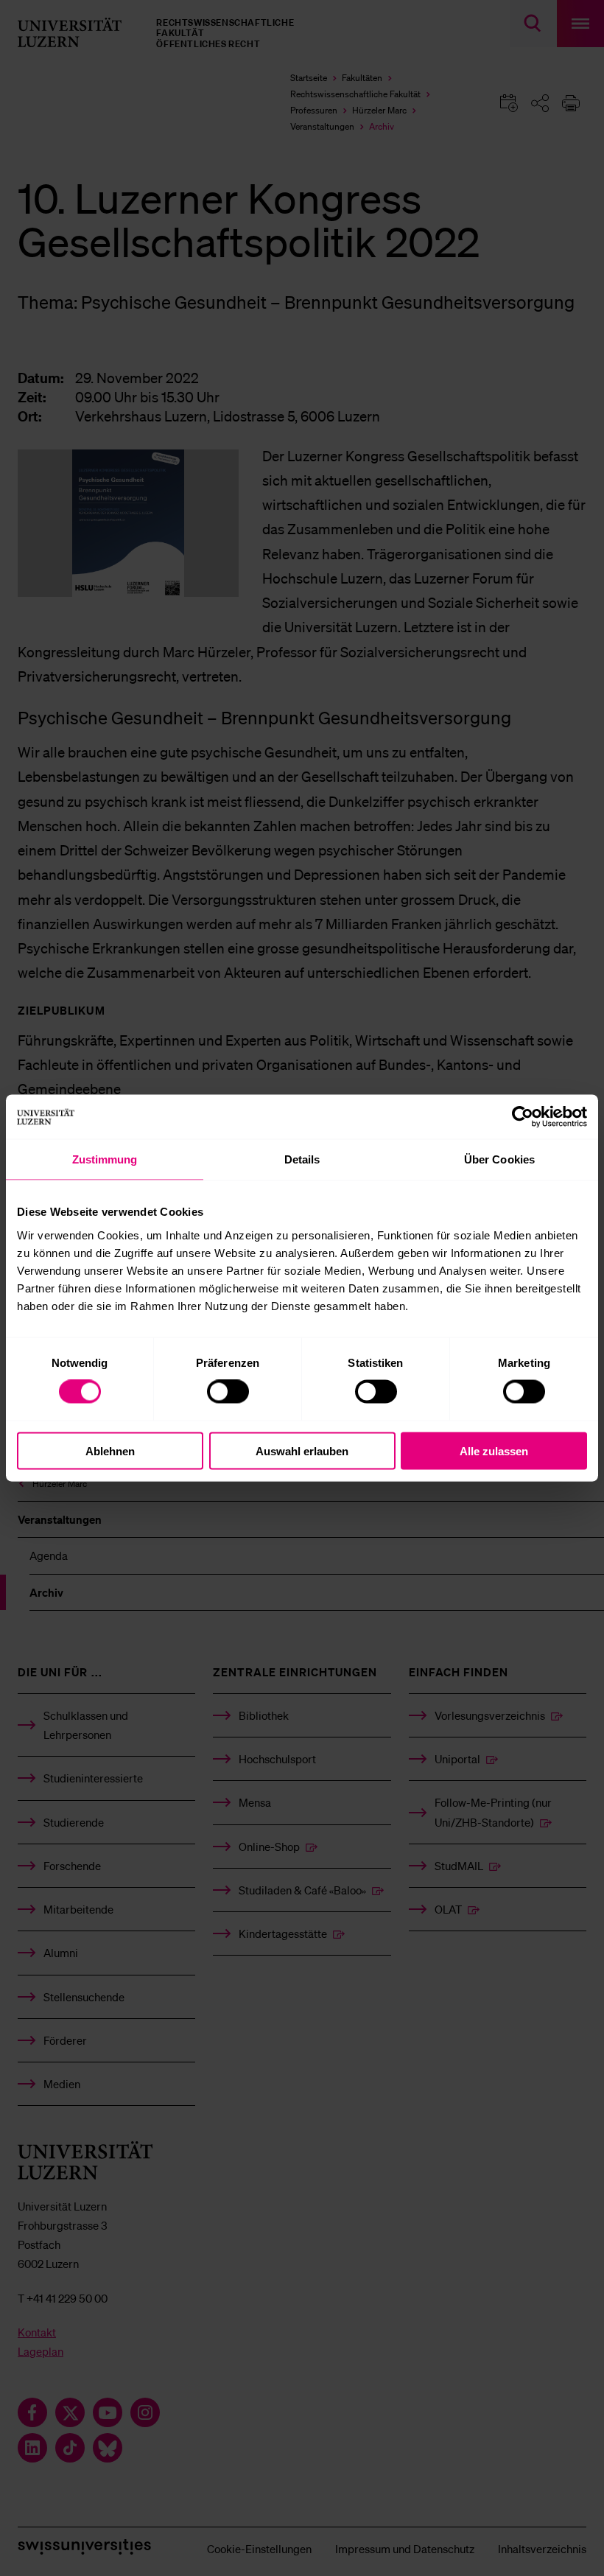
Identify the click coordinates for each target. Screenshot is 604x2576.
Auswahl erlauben (302, 1450)
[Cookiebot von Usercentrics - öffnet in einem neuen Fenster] (523, 1117)
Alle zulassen (494, 1450)
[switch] (228, 1392)
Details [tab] (302, 1159)
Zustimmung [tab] (105, 1159)
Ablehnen (110, 1450)
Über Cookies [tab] (499, 1159)
